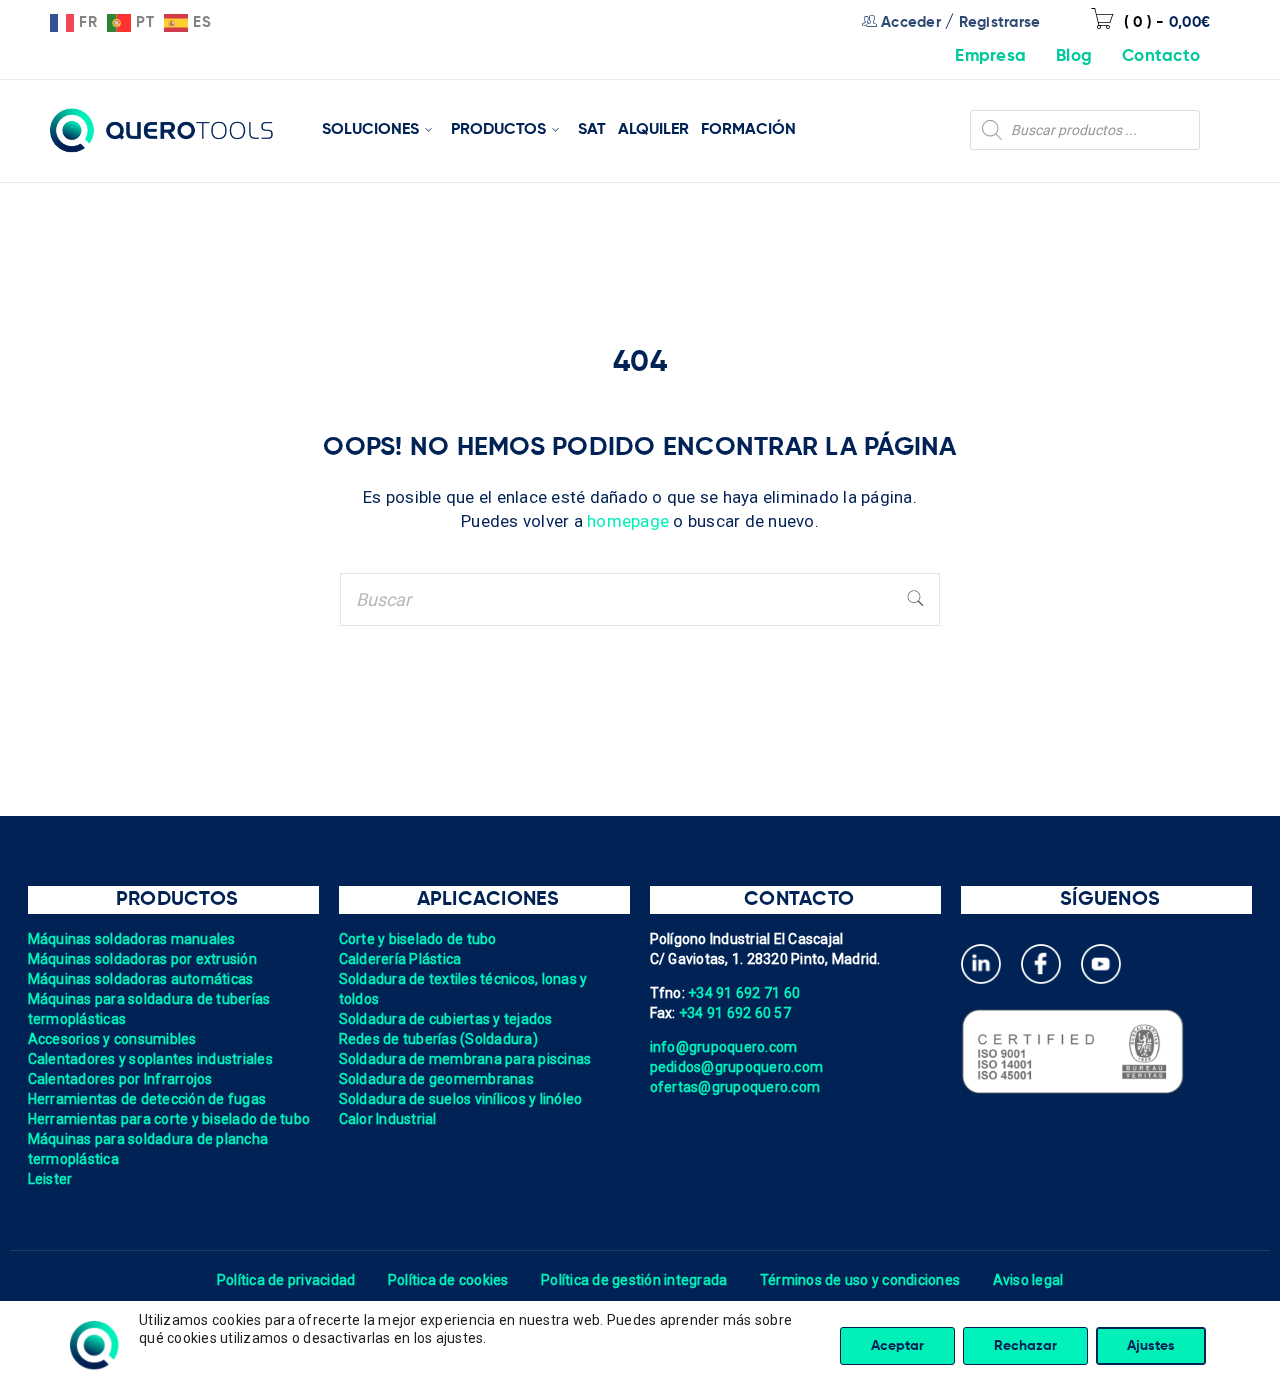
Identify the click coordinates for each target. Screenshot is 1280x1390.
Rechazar (1025, 1346)
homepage (628, 521)
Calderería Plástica (400, 959)
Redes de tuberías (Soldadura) (438, 1039)
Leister (50, 1179)
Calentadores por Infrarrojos (120, 1079)
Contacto (1161, 56)
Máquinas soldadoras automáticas (141, 979)
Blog (1074, 56)
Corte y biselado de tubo (418, 939)
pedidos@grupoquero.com (737, 1067)
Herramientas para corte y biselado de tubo (169, 1119)
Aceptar (897, 1346)
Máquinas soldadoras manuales (132, 939)
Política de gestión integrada (634, 1280)
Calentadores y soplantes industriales (150, 1059)
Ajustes (1151, 1346)
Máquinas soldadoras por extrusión (142, 959)
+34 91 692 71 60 (744, 993)
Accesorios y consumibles (112, 1039)
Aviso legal (1028, 1280)
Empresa (990, 56)
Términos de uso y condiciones (860, 1280)
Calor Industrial (388, 1119)
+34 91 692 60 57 (735, 1013)
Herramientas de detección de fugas (147, 1099)
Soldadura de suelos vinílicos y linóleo (461, 1099)
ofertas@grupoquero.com (735, 1087)
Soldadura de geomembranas (436, 1079)
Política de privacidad (286, 1280)
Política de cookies (448, 1280)
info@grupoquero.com (724, 1047)
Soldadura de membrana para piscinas (465, 1059)
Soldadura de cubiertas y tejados (446, 1019)
